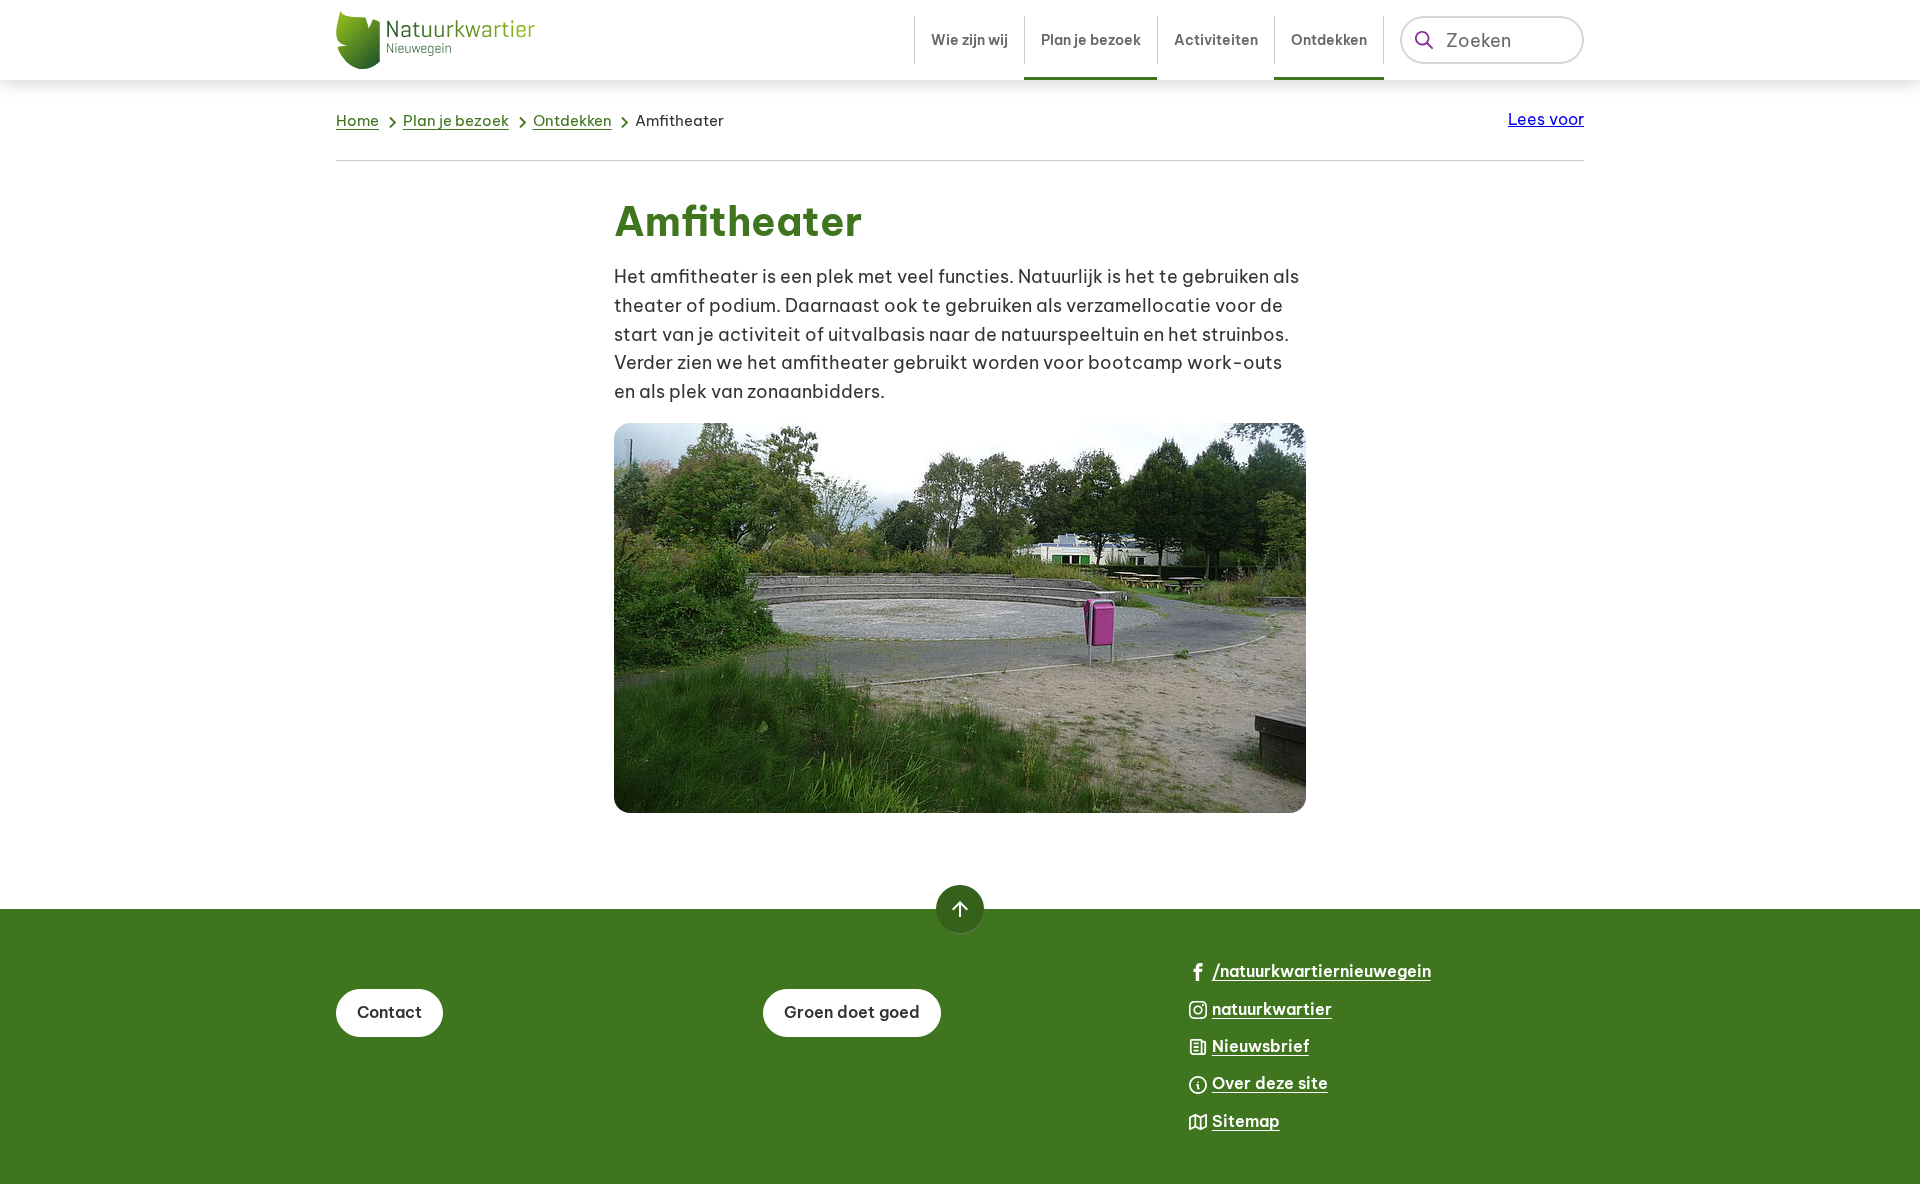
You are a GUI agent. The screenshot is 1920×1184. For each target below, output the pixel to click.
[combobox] (1492, 40)
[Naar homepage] (436, 40)
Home (357, 120)
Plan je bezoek (456, 120)
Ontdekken (572, 120)
